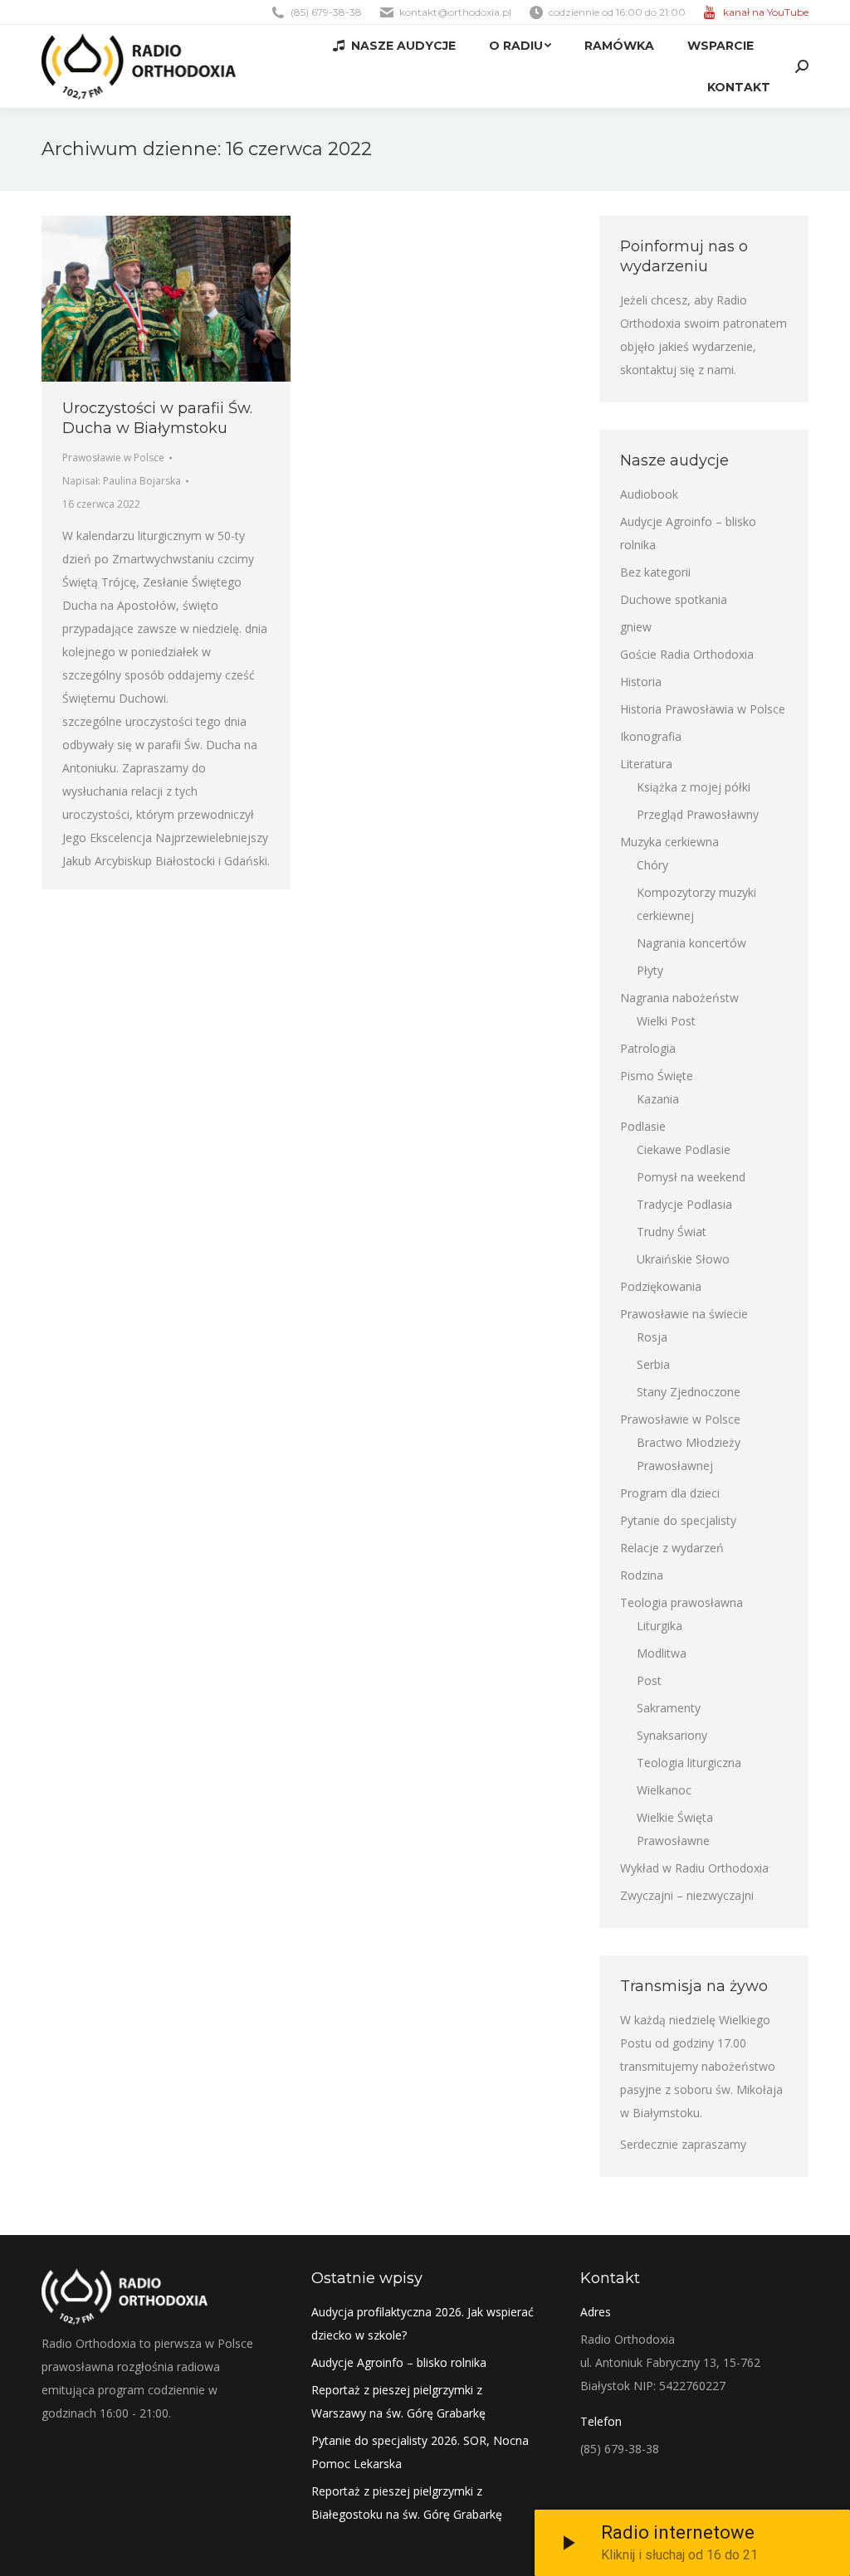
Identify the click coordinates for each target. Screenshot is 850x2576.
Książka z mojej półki (694, 787)
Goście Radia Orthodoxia (687, 654)
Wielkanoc (664, 1790)
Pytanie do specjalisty (678, 1520)
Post (649, 1680)
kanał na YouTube (766, 12)
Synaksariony (672, 1735)
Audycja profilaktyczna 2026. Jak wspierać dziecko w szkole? (423, 2323)
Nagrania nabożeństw (679, 998)
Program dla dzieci (670, 1493)
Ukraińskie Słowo (683, 1259)
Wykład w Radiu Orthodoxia (694, 1868)
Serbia (653, 1364)
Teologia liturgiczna (689, 1763)
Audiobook (649, 494)
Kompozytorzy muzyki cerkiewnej (696, 904)
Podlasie (643, 1126)
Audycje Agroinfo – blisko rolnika (688, 533)
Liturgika (659, 1626)
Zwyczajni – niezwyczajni (687, 1895)
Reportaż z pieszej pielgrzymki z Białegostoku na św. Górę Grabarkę (407, 2503)
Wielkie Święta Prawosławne (675, 1829)
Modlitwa (662, 1653)
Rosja (652, 1337)
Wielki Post (666, 1021)
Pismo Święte (657, 1076)
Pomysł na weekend (691, 1177)
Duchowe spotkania (674, 599)
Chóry (652, 865)
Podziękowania (661, 1286)
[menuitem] (394, 46)
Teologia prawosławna (681, 1602)
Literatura (646, 764)
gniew (636, 627)
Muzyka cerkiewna (669, 842)
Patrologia (648, 1048)
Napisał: (122, 481)
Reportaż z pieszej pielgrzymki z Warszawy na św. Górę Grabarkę (398, 2401)
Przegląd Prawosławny (698, 814)
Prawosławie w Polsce (113, 458)
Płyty (650, 970)
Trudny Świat (672, 1232)
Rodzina (642, 1575)
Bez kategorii (655, 572)
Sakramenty (669, 1708)
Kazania (658, 1099)
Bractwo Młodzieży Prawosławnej (689, 1454)
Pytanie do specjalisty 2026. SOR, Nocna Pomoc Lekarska (420, 2452)
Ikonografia (651, 736)
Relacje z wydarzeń (672, 1548)
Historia (641, 682)
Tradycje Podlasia (684, 1204)
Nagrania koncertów (691, 943)
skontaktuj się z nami (677, 370)
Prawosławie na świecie (684, 1314)
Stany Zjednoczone (689, 1392)
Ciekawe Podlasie (684, 1149)
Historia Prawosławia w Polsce (703, 709)
